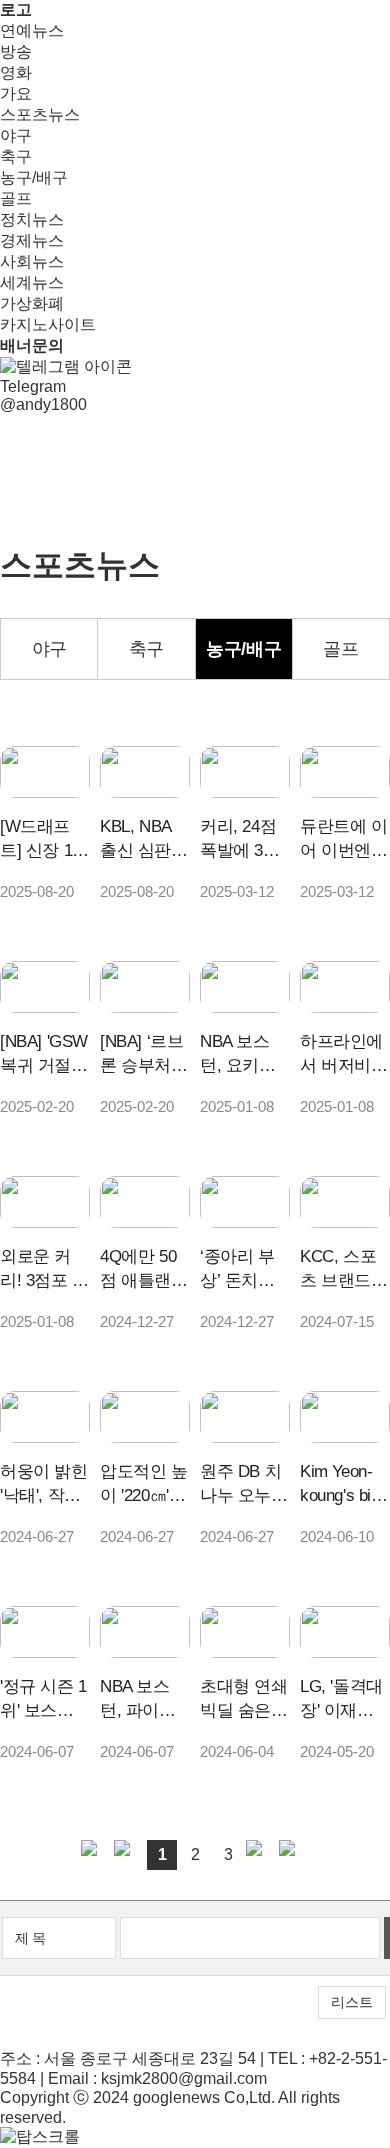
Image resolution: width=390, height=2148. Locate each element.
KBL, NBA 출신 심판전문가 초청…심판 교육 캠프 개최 (144, 840)
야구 (16, 135)
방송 (16, 51)
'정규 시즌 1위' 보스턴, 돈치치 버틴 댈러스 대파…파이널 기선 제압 (44, 1700)
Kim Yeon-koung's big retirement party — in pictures (340, 1485)
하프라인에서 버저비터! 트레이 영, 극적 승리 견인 (341, 1055)
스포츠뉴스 (40, 114)
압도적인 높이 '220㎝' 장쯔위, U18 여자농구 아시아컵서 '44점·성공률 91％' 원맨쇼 (144, 1485)
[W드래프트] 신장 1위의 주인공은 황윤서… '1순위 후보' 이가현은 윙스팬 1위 (44, 840)
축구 (16, 156)
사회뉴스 (32, 261)
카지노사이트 (48, 324)
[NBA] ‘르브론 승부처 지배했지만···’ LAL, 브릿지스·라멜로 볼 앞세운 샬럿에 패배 (144, 1055)
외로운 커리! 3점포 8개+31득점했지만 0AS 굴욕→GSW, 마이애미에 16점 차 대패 (44, 1270)
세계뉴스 (32, 282)
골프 (16, 198)
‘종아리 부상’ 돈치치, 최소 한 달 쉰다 (239, 1270)
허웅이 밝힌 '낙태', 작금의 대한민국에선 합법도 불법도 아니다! (44, 1485)
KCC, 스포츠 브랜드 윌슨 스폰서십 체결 (344, 1270)
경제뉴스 (32, 240)
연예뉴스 (32, 30)
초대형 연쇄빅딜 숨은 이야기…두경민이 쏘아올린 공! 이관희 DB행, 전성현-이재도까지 (244, 1700)
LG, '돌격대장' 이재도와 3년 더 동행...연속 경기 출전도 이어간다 (344, 1700)
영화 (16, 72)
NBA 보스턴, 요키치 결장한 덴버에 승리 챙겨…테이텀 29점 (244, 1055)
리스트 (352, 2002)
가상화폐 (32, 303)
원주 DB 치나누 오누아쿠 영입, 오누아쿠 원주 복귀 (244, 1485)
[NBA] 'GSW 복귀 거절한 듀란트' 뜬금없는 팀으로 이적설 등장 (44, 1055)
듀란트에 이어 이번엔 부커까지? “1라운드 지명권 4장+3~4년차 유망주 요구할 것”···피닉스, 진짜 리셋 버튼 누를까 (344, 840)
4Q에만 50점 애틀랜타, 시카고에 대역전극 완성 (144, 1270)
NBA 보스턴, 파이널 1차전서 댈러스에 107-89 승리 (144, 1700)
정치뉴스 (32, 219)
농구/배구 (34, 177)
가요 (16, 93)
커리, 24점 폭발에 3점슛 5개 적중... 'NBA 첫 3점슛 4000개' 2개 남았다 (241, 840)
